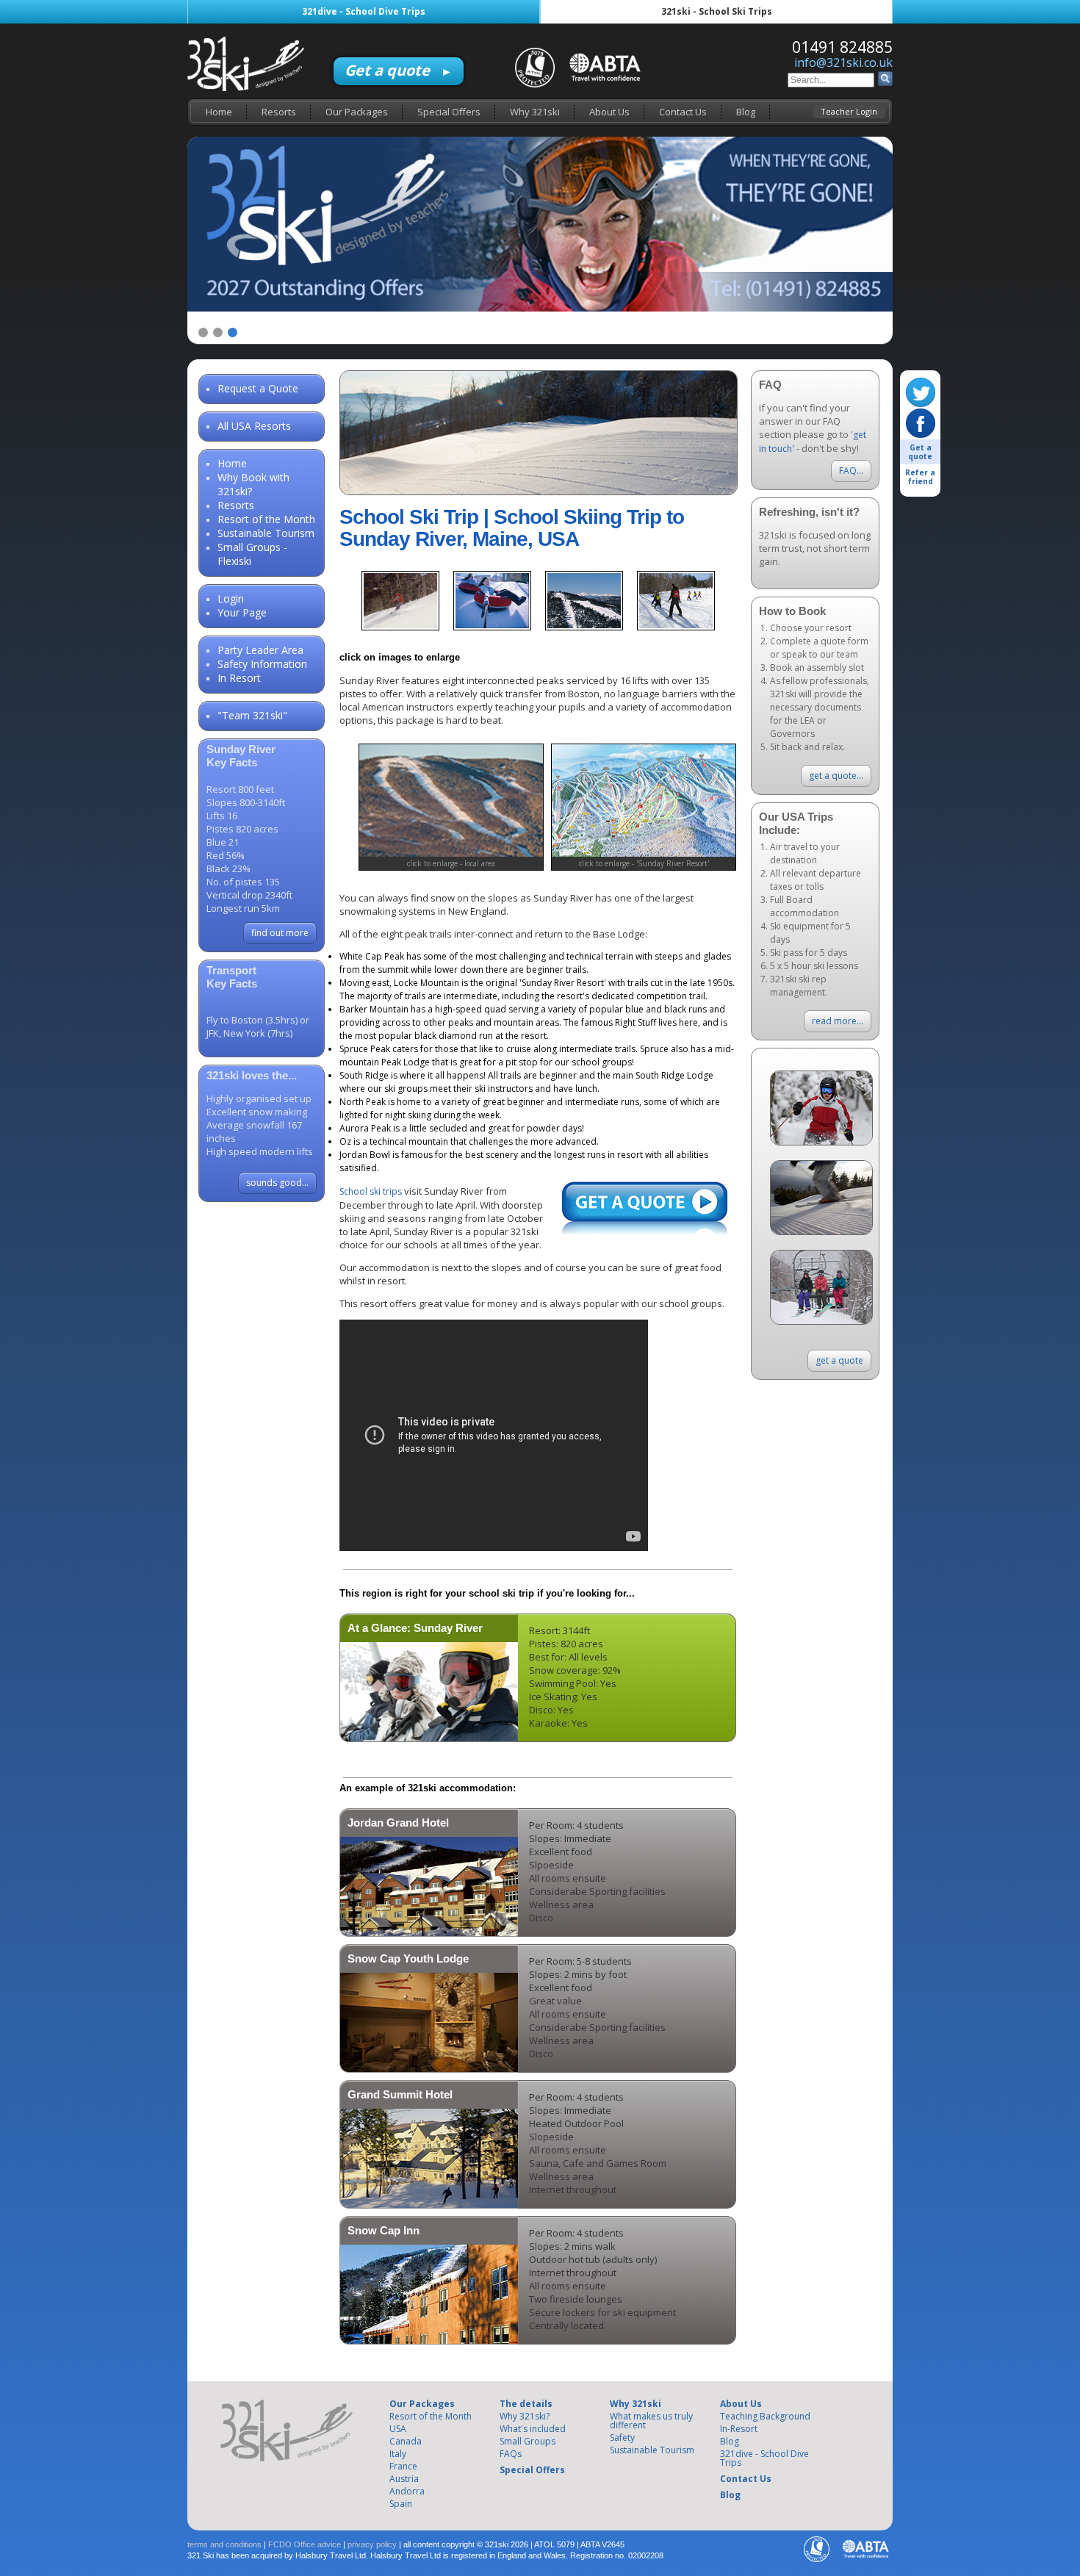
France (403, 2466)
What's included (533, 2429)
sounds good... (277, 1183)
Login (231, 598)
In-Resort (739, 2429)
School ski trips (371, 1191)
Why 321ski (535, 112)
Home (219, 112)
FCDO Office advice (305, 2544)
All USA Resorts (254, 426)
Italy (398, 2454)
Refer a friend (920, 477)
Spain (401, 2504)
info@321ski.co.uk (843, 62)
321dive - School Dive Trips (364, 11)
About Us (609, 112)
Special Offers (449, 112)
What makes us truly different (651, 2421)
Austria (404, 2479)
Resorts (279, 112)
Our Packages (357, 112)
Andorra (407, 2491)
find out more (280, 933)
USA (398, 2429)
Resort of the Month (266, 519)
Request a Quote (258, 388)
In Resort (239, 678)
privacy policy (372, 2544)
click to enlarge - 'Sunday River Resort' (644, 863)
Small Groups (528, 2441)
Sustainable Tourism (266, 533)
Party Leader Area (260, 650)
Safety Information (262, 664)
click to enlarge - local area (451, 863)
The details (526, 2404)
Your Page (242, 612)
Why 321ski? (525, 2416)
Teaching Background (765, 2416)
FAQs (511, 2454)
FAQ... (851, 471)
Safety (622, 2438)
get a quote (839, 1360)
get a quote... (836, 776)
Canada (406, 2441)
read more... (838, 1021)
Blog (746, 112)
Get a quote (399, 70)
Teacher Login (849, 111)
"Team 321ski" (252, 715)
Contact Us (683, 112)
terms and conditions (224, 2544)
